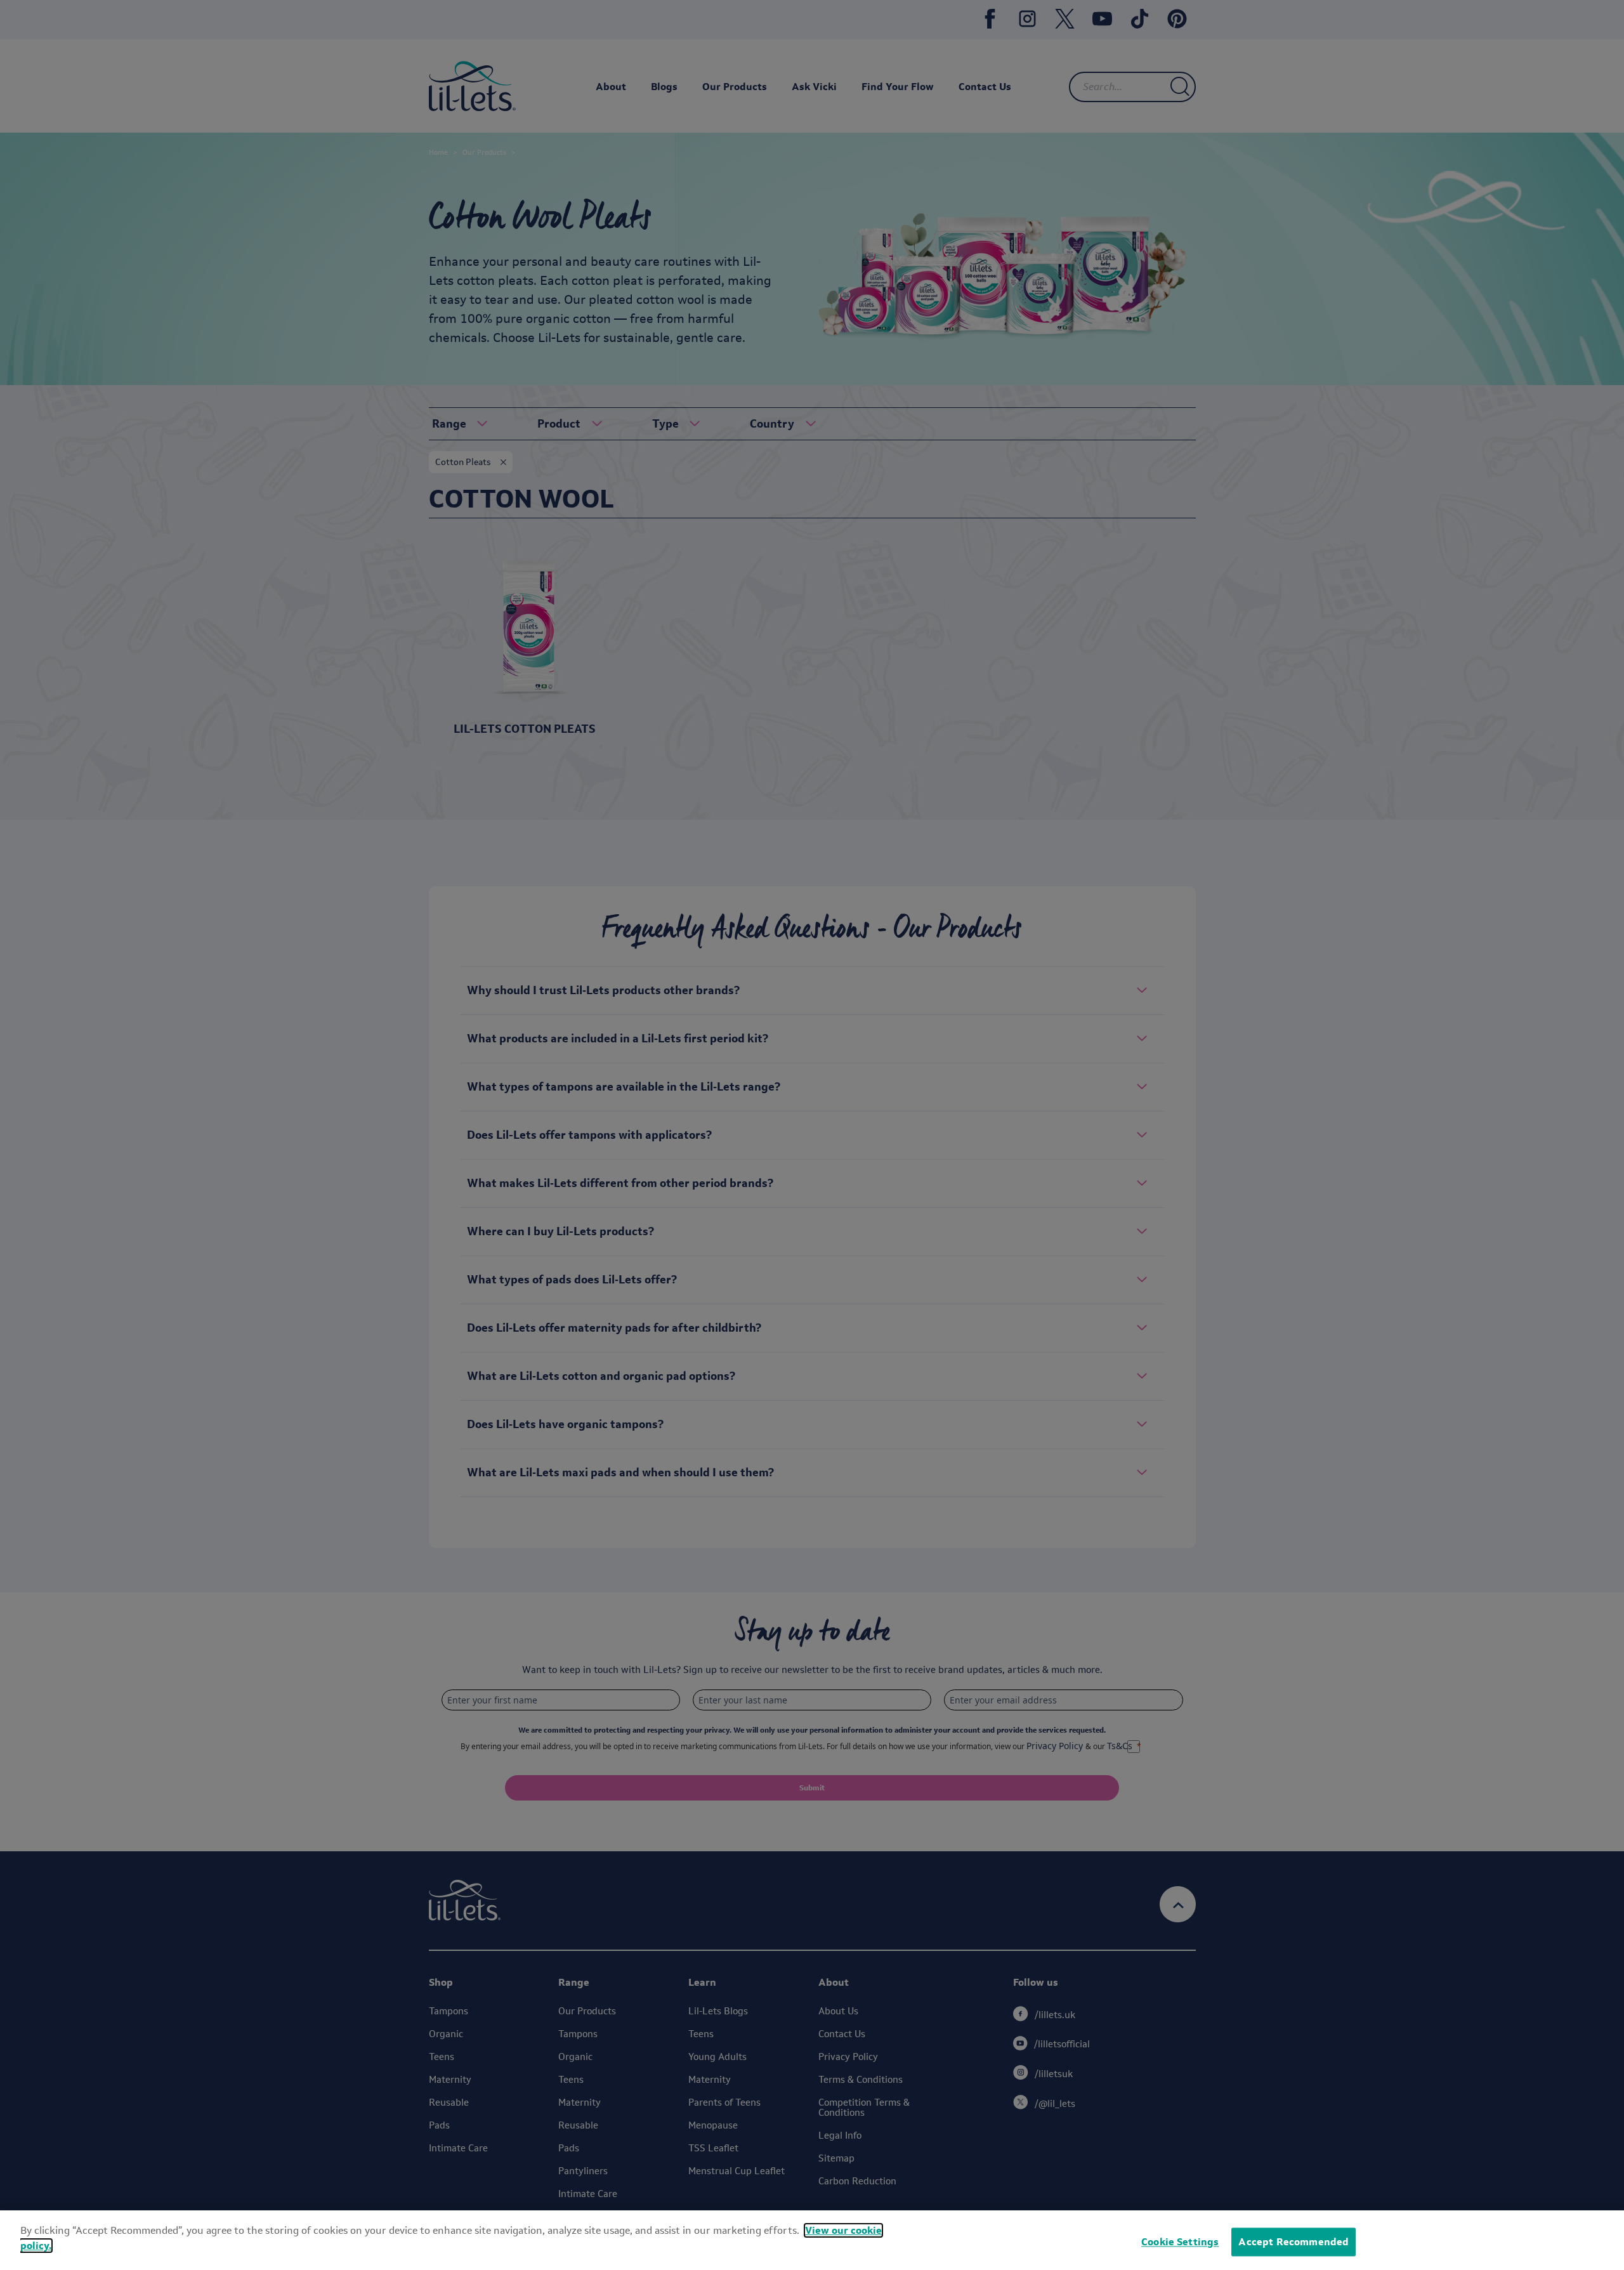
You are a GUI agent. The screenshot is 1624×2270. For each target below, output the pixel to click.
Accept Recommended (1293, 2242)
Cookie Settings (1180, 2242)
